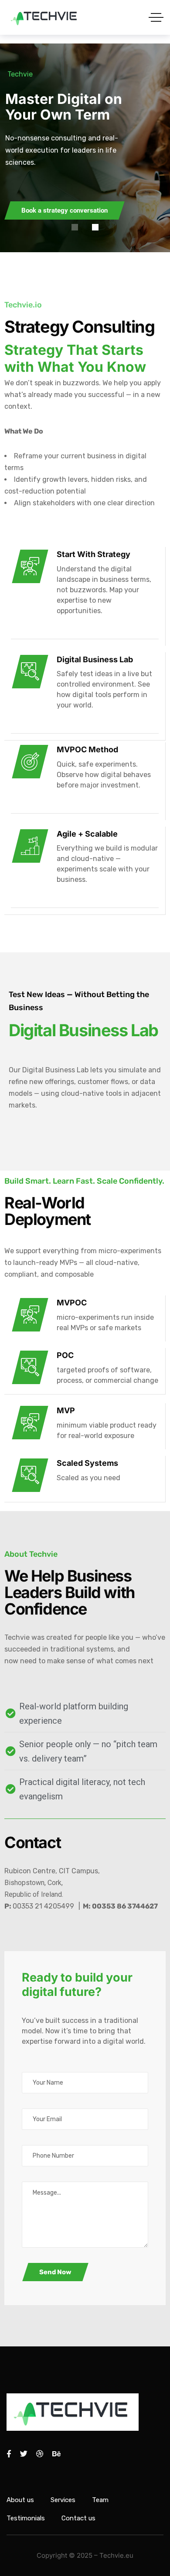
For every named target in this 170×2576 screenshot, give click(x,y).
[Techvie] (45, 17)
